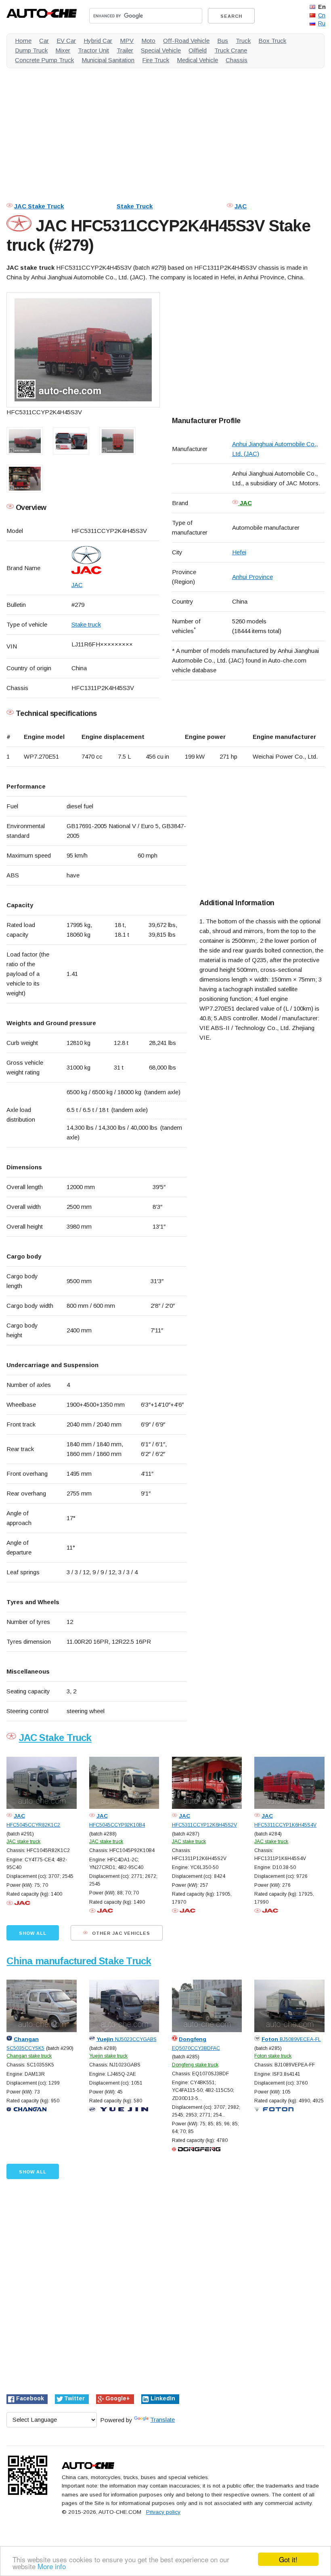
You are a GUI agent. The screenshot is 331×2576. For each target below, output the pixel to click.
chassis (237, 60)
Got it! (288, 2559)
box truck (272, 41)
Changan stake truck (29, 2056)
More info (52, 2566)
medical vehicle (197, 60)
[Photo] (83, 350)
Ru (322, 23)
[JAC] (115, 560)
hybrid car (98, 41)
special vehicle (161, 50)
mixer (63, 50)
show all (33, 1933)
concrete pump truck (44, 60)
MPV (127, 41)
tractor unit (93, 50)
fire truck (156, 60)
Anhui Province (252, 577)
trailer (125, 50)
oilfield (198, 50)
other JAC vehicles (120, 1933)
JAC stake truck (23, 1842)
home (23, 41)
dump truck (31, 50)
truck (243, 41)
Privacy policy (163, 2512)
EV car (66, 41)
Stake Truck (135, 206)
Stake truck (86, 624)
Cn (322, 15)
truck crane (231, 50)
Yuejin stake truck (108, 2056)
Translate (162, 2420)
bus (223, 41)
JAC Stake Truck (39, 206)
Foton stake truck (273, 2056)
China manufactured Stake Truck (79, 1961)
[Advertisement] (165, 131)
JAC (241, 206)
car (44, 41)
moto (148, 41)
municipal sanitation (108, 60)
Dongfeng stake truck (195, 2065)
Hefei (239, 552)
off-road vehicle (186, 41)
